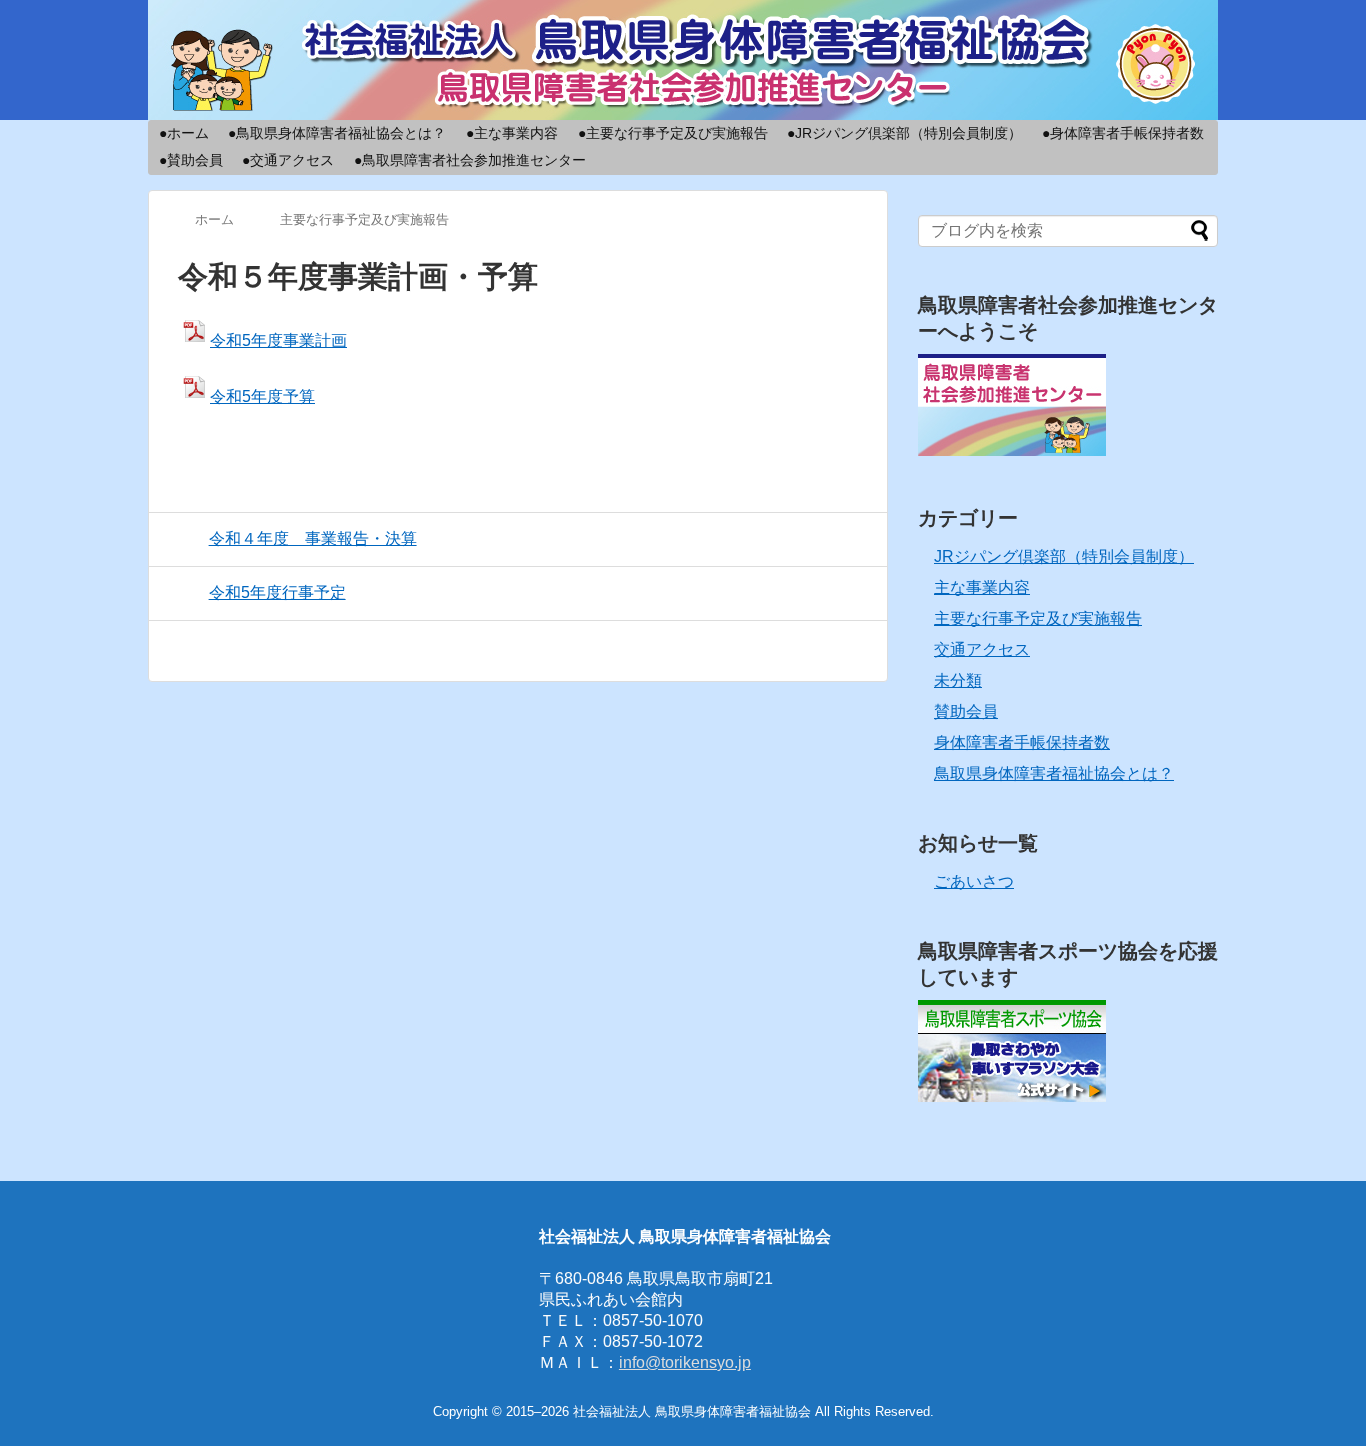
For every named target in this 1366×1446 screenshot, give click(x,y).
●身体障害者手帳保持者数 (1123, 133)
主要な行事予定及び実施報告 (1038, 618)
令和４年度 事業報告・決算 (313, 538)
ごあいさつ (974, 881)
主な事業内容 (982, 587)
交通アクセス (982, 649)
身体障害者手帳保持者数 (1022, 742)
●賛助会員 (191, 160)
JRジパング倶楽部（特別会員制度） (1064, 556)
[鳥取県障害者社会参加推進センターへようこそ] (1012, 450)
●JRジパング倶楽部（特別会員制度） (904, 133)
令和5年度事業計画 (278, 340)
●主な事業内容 (512, 133)
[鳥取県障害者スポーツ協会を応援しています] (1012, 1096)
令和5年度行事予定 (277, 592)
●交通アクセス (288, 160)
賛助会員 (966, 711)
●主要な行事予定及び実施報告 (673, 133)
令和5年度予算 (262, 396)
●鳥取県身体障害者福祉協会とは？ (337, 133)
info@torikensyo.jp (685, 1362)
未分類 (958, 680)
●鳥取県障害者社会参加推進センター (470, 160)
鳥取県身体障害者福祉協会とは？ (1054, 773)
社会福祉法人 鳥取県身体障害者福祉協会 (694, 1411)
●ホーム (184, 133)
